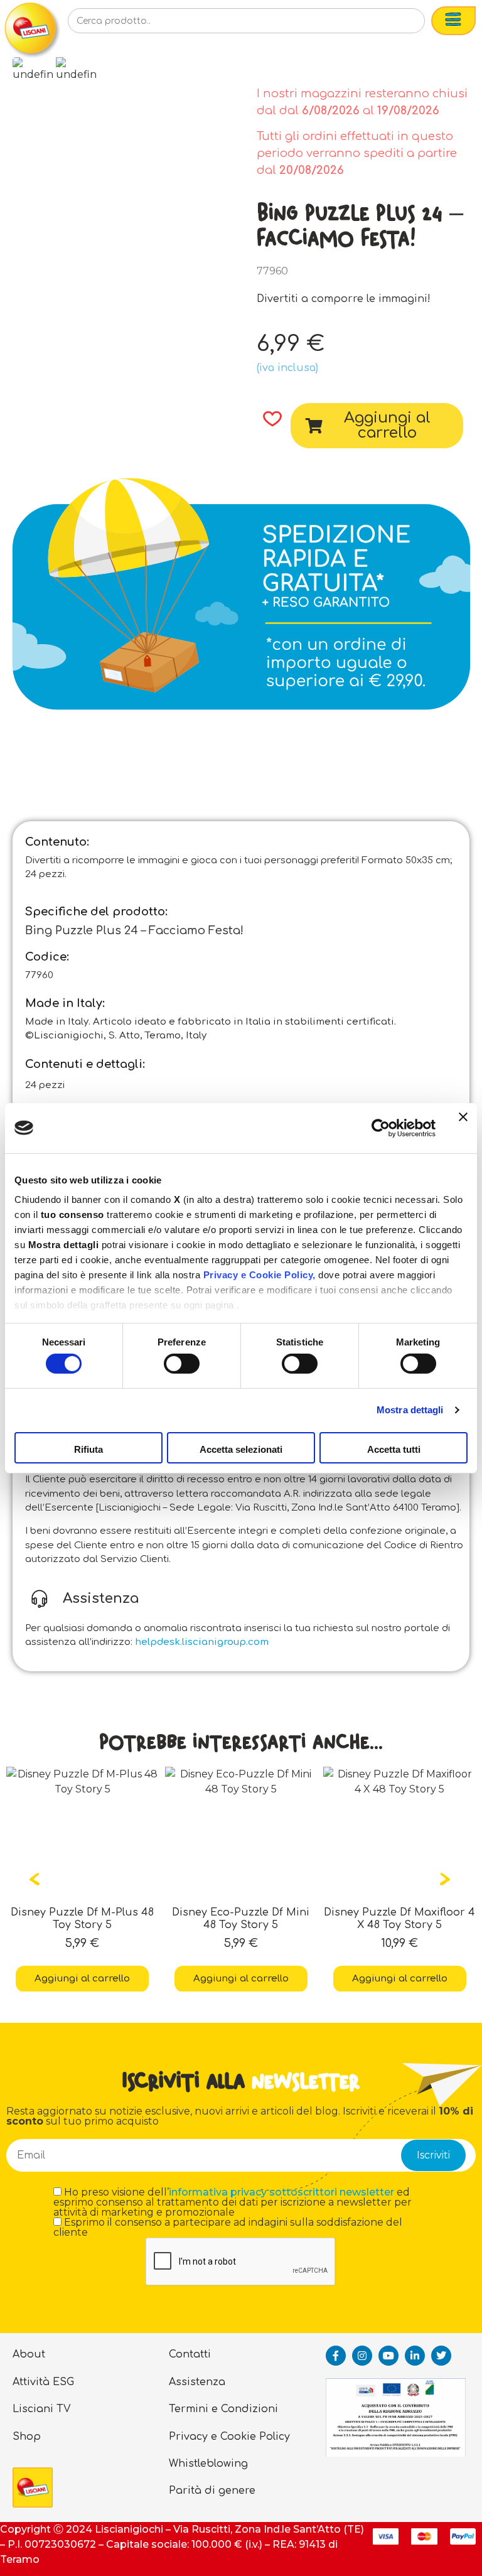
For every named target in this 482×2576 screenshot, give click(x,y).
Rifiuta (88, 1449)
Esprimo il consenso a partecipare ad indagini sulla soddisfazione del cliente (228, 2228)
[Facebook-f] (336, 2356)
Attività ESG (43, 2382)
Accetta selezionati (241, 1449)
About (29, 2354)
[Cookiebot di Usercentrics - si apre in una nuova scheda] (381, 1128)
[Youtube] (388, 2356)
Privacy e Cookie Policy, (260, 1275)
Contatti (190, 2354)
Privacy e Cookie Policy (229, 2437)
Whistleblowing (208, 2464)
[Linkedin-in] (415, 2356)
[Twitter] (441, 2356)
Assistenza (197, 2382)
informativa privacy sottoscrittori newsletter (281, 2192)
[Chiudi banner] (463, 1128)
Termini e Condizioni (223, 2409)
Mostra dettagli (410, 1410)
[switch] (182, 1364)
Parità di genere (212, 2491)
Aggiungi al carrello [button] (82, 1979)
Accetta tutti (394, 1449)
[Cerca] (395, 24)
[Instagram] (362, 2356)
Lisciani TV (42, 2409)
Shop (27, 2437)
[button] (268, 419)
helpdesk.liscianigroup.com (202, 1642)
